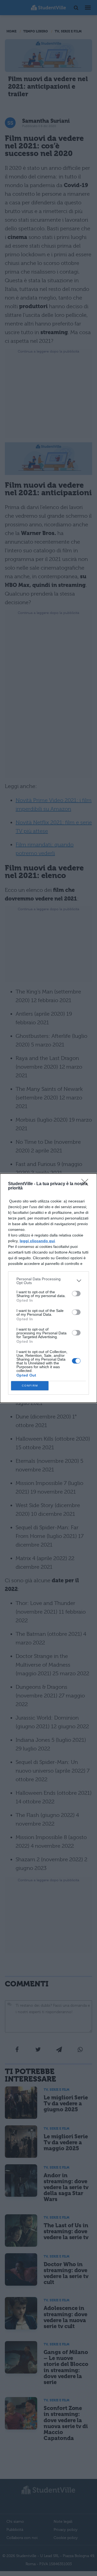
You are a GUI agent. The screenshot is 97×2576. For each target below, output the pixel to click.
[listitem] (48, 1281)
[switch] (76, 1294)
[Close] (86, 1184)
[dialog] (48, 1288)
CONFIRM (30, 1386)
